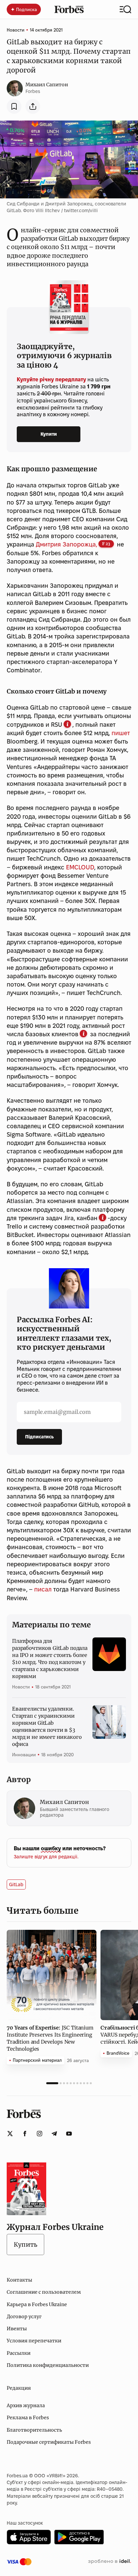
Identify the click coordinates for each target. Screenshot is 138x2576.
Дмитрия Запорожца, (66, 544)
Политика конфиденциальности (48, 2365)
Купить (25, 2245)
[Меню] (125, 9)
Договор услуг (24, 2317)
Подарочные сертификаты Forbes (49, 2442)
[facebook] (25, 2134)
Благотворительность (34, 2430)
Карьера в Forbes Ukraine (37, 2304)
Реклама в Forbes (28, 2418)
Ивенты (17, 2329)
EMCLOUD (80, 867)
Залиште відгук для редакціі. (46, 1857)
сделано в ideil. (110, 2562)
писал (43, 1589)
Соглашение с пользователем (44, 2292)
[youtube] (69, 2134)
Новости (16, 30)
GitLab (16, 1885)
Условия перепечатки (34, 2341)
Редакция (19, 2388)
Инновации (24, 1755)
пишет (121, 733)
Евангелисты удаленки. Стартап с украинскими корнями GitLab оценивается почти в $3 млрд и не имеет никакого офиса (47, 1726)
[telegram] (54, 2134)
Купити (49, 434)
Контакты (19, 2280)
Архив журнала (26, 2405)
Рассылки (19, 2353)
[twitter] (10, 2134)
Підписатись (39, 1437)
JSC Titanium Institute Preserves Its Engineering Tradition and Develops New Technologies (50, 2038)
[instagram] (40, 2134)
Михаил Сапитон (47, 85)
